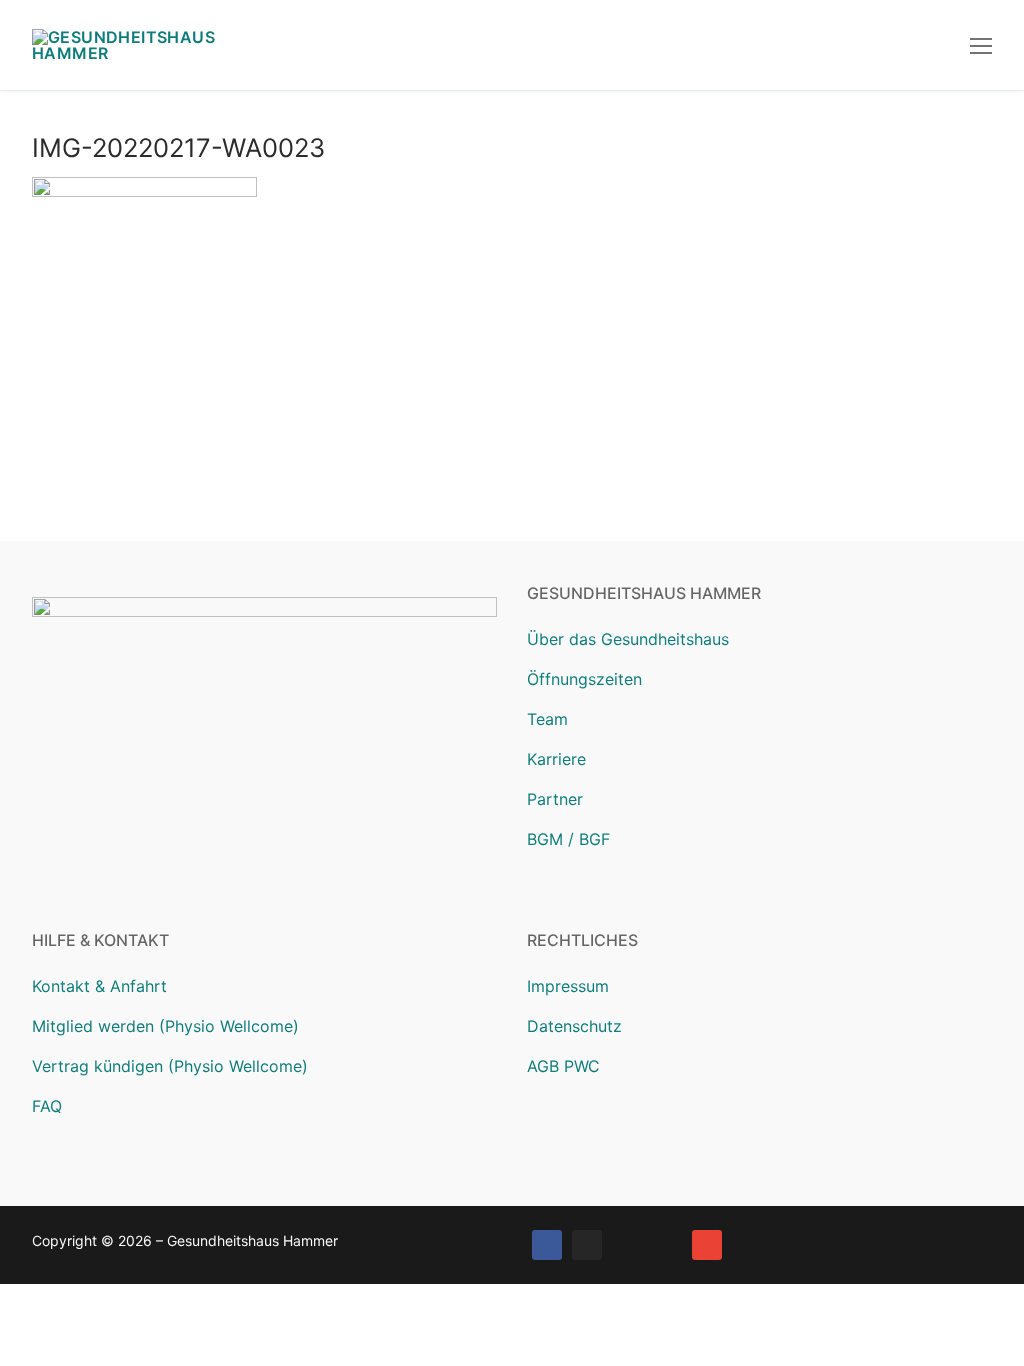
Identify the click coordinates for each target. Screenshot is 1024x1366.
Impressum (568, 986)
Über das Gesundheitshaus (628, 639)
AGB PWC (563, 1066)
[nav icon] (981, 45)
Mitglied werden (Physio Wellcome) (165, 1026)
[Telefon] (667, 1245)
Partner (555, 799)
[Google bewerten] (627, 1245)
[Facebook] (547, 1245)
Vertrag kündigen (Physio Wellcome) (170, 1066)
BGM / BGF (568, 839)
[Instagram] (587, 1245)
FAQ (47, 1106)
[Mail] (707, 1245)
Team (547, 719)
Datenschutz (574, 1026)
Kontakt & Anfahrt (99, 986)
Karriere (556, 759)
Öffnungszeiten (584, 679)
